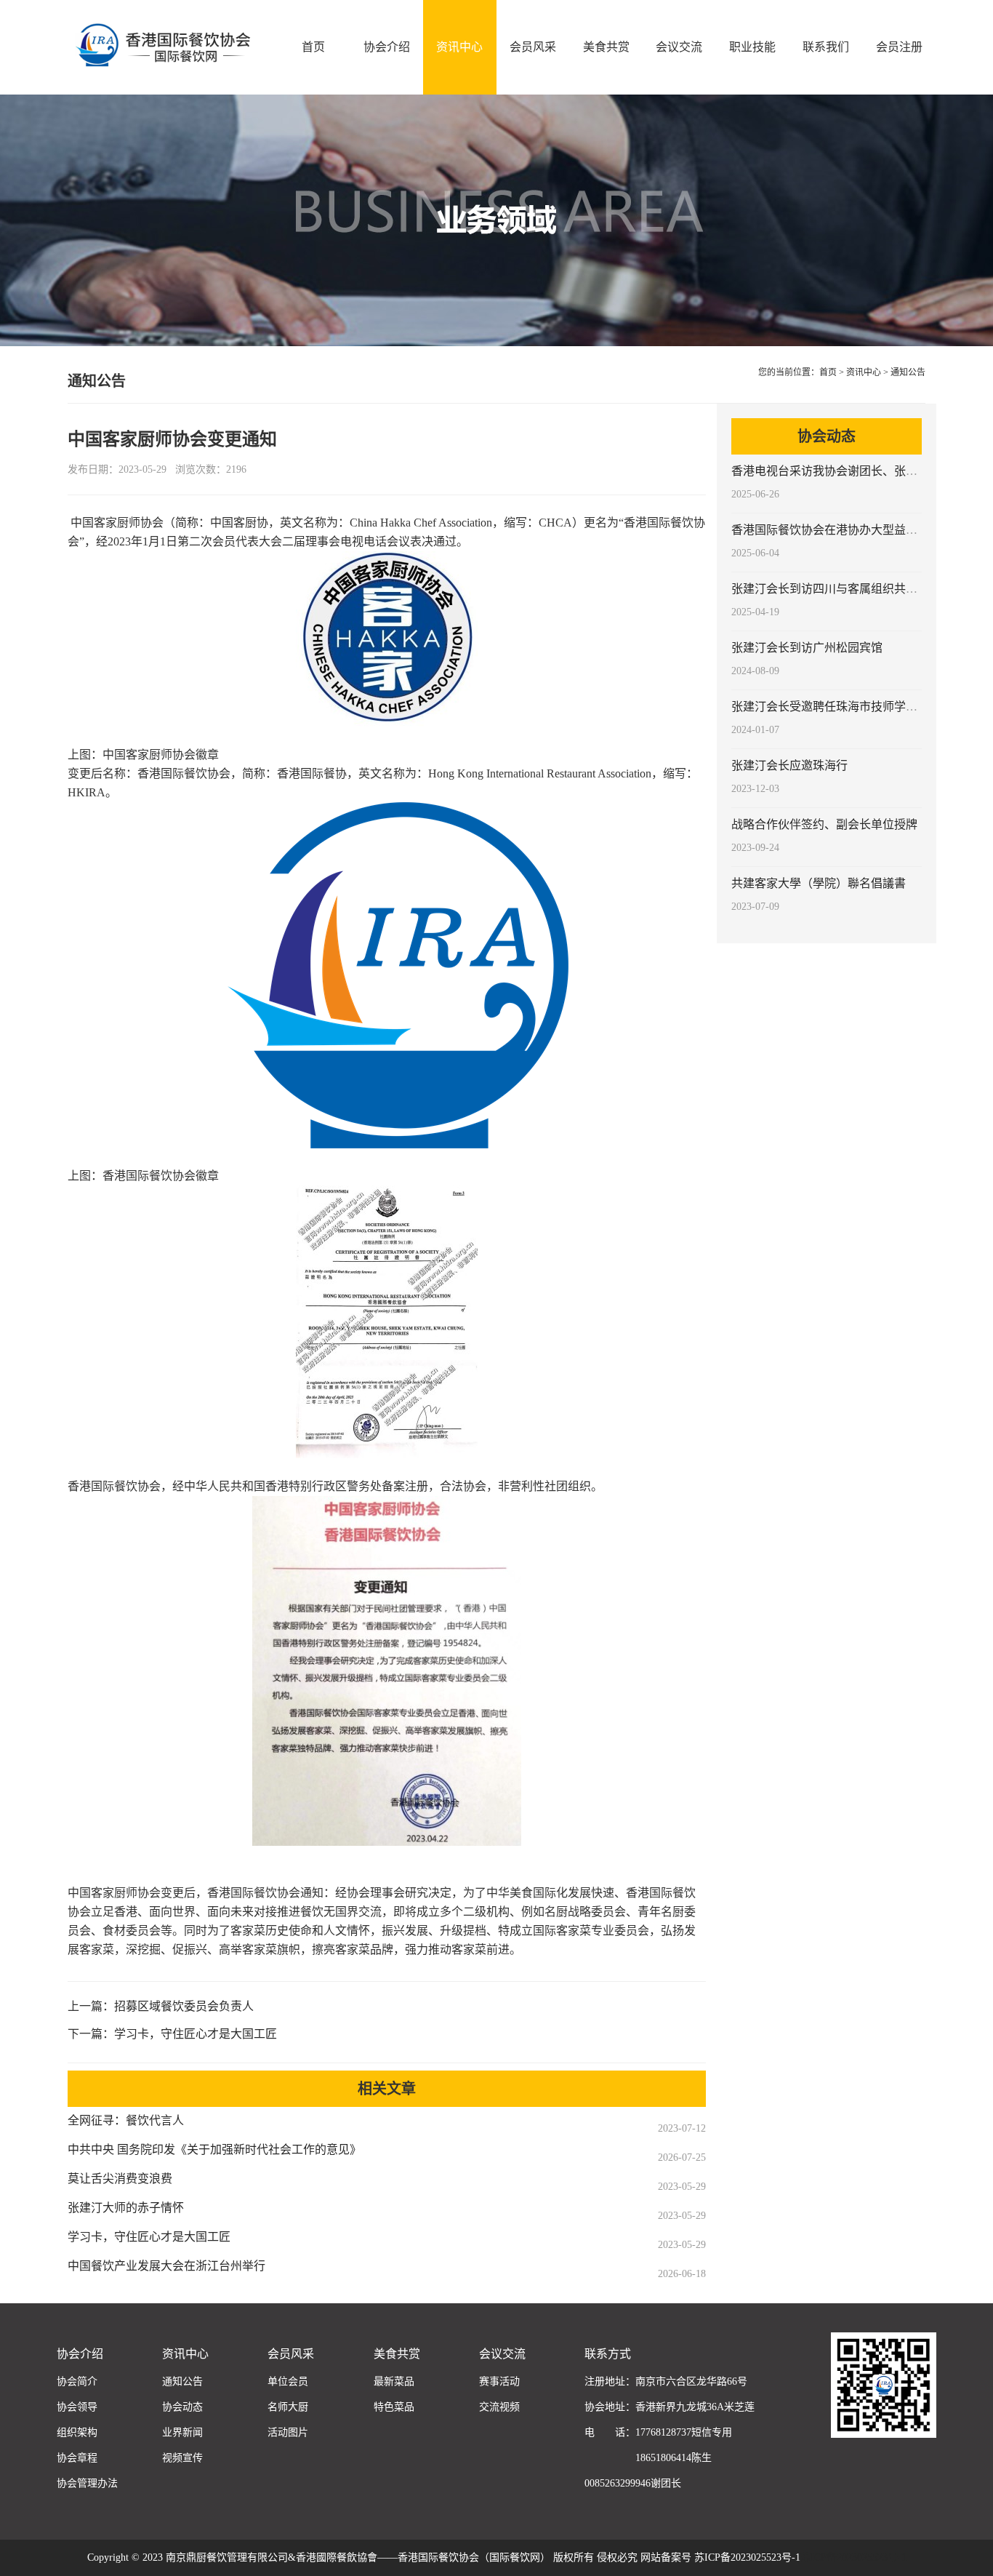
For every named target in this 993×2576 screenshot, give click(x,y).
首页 (313, 47)
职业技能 (752, 47)
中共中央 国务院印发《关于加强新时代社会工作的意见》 (214, 2149)
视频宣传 (182, 2458)
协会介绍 (387, 47)
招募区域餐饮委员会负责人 (184, 2006)
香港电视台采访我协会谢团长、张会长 (830, 471)
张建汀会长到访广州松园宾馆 (807, 648)
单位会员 (288, 2381)
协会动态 (182, 2407)
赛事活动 (499, 2381)
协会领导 (77, 2407)
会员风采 (533, 47)
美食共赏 (606, 47)
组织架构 (77, 2432)
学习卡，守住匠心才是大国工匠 (196, 2034)
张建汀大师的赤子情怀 (126, 2208)
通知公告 (908, 372)
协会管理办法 (87, 2483)
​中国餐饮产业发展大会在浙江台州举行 (166, 2266)
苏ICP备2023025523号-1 (853, 2557)
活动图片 (288, 2432)
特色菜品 (394, 2407)
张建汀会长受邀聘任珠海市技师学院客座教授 (848, 707)
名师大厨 (288, 2407)
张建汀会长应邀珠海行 (789, 765)
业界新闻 (182, 2432)
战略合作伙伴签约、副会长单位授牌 (824, 824)
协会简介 (77, 2381)
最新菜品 (394, 2381)
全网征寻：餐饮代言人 (126, 2120)
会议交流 (679, 47)
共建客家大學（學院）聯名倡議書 (819, 883)
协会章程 (77, 2458)
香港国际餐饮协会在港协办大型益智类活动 (842, 530)
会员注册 (899, 47)
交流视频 (499, 2407)
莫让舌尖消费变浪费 (120, 2179)
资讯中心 (459, 47)
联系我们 (826, 47)
